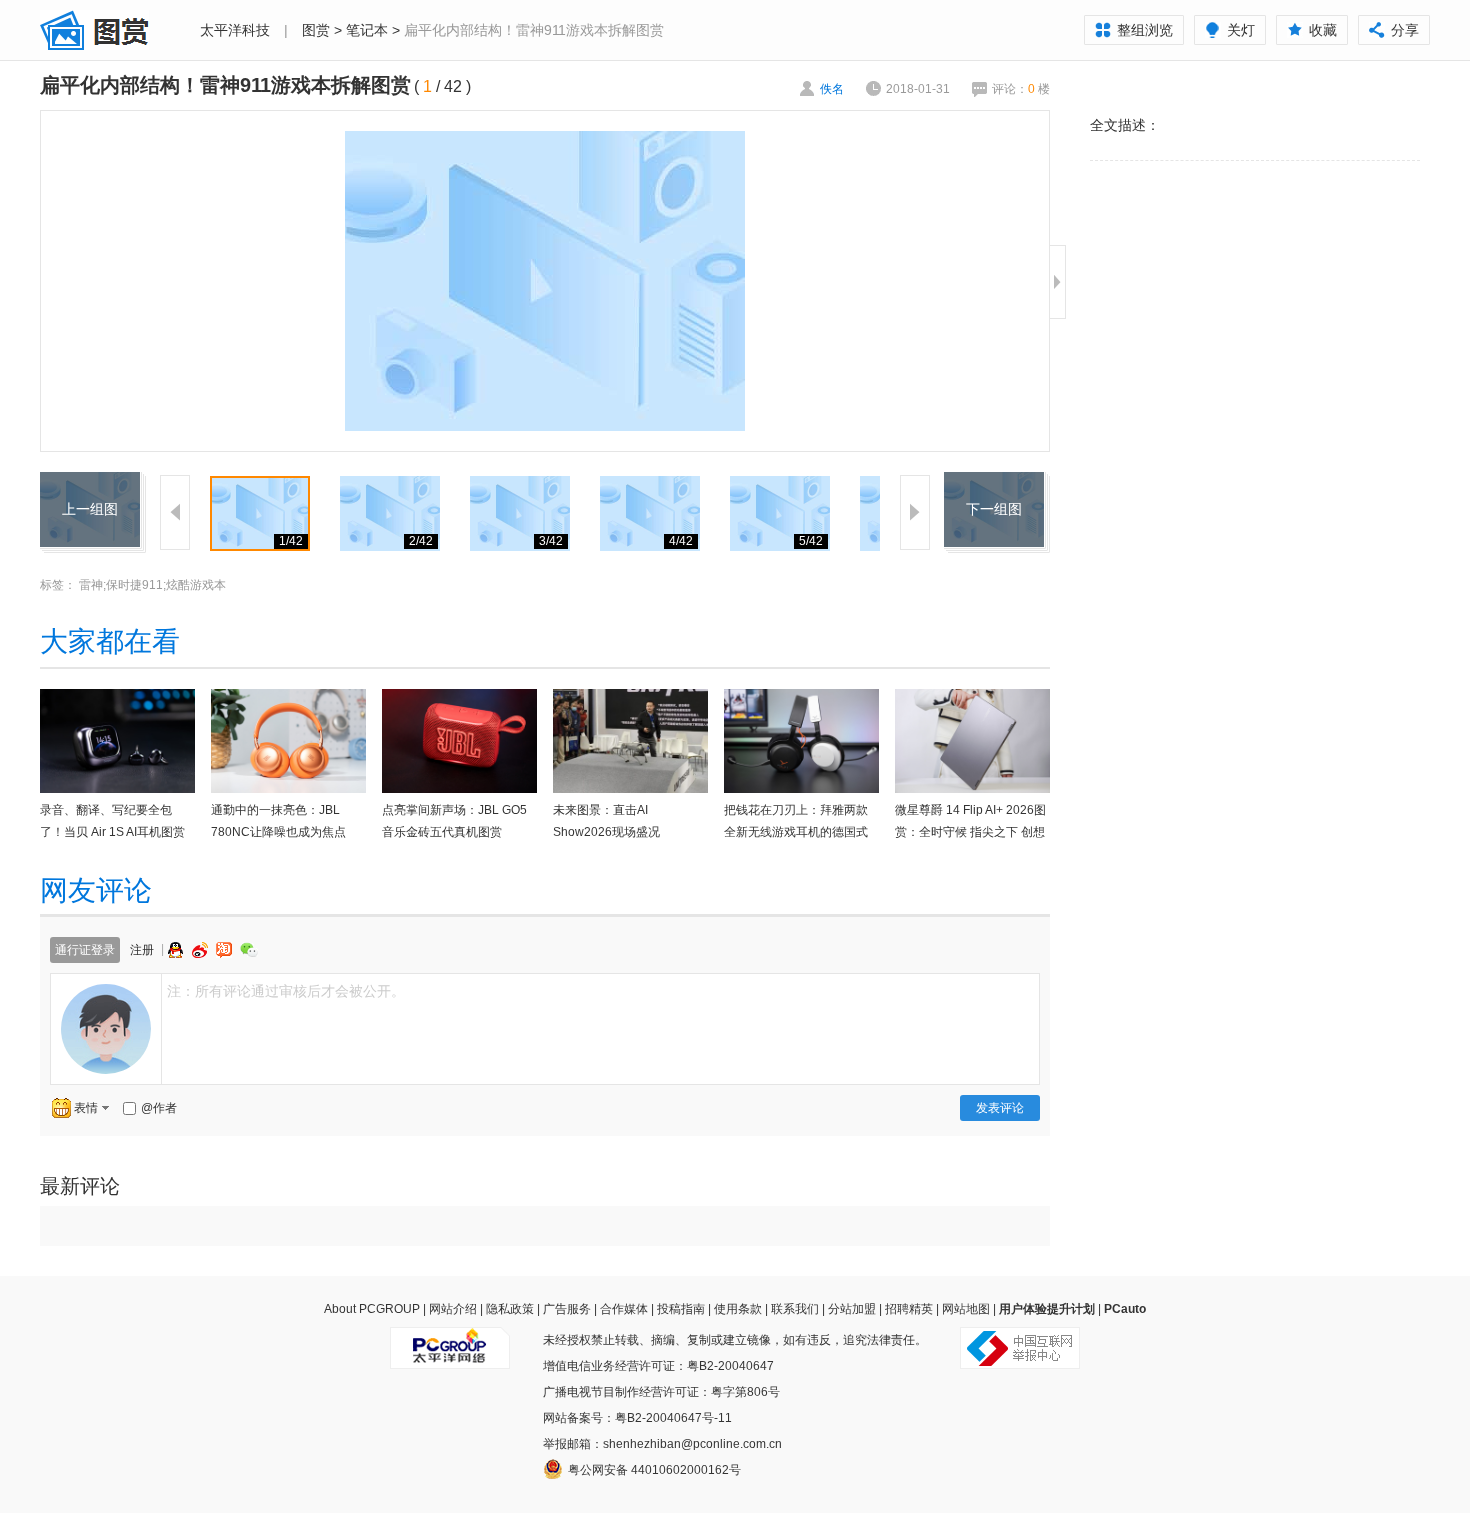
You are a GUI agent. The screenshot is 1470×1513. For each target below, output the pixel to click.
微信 (249, 949)
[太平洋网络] (450, 1340)
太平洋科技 (235, 30)
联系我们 (795, 1309)
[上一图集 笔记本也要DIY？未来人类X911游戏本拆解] (90, 484)
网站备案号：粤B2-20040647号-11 (637, 1418)
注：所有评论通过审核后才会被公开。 (286, 991)
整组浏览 (1145, 30)
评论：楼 (1021, 89)
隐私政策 (510, 1309)
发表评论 (1000, 1108)
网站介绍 (453, 1309)
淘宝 (226, 950)
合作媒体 (624, 1309)
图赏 (316, 30)
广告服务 (567, 1309)
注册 (142, 950)
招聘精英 (909, 1309)
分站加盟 (852, 1309)
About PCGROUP (372, 1309)
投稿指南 (681, 1309)
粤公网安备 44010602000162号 (654, 1470)
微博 (202, 950)
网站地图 (966, 1309)
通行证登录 (85, 950)
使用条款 (738, 1309)
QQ (178, 950)
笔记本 (367, 30)
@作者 (159, 1108)
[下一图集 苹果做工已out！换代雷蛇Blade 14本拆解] (994, 484)
